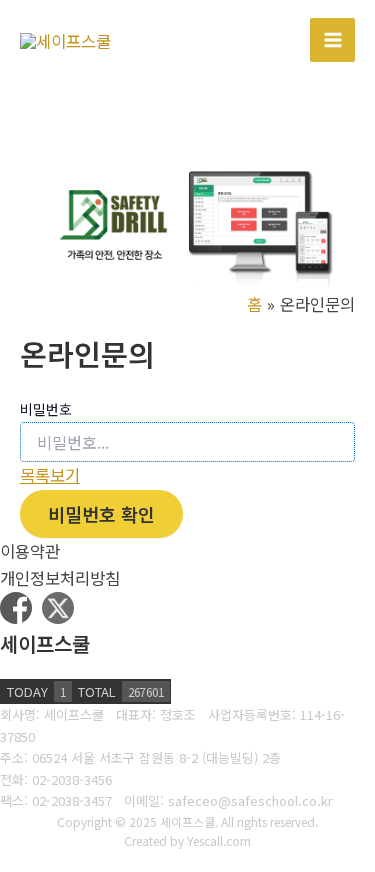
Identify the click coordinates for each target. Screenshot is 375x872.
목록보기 (50, 475)
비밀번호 (46, 409)
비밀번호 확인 (101, 514)
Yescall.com (219, 840)
